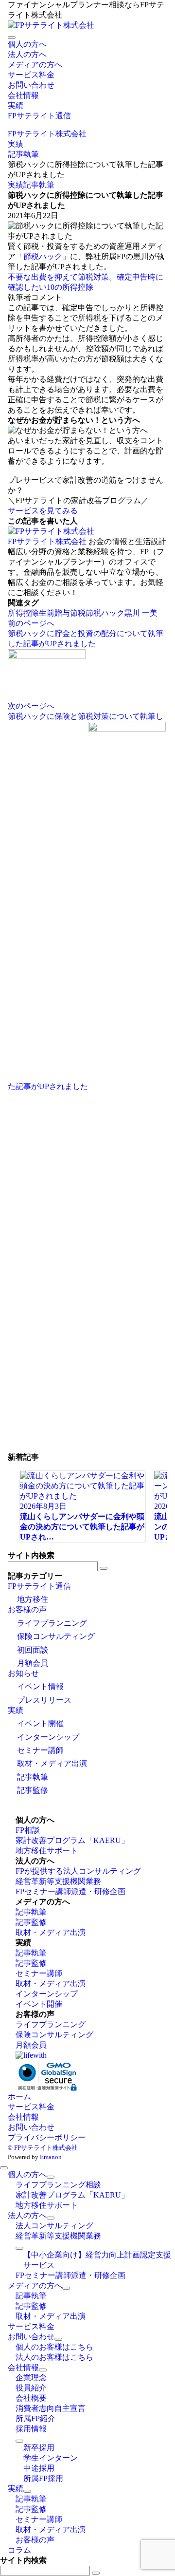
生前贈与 (54, 613)
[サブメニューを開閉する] (51, 2177)
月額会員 (33, 1663)
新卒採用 (39, 2448)
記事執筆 (39, 185)
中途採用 (39, 2468)
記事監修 (33, 1790)
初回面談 (33, 1650)
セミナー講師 (40, 1750)
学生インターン (51, 2458)
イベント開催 (40, 1723)
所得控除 (23, 613)
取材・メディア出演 (52, 1763)
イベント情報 (40, 1686)
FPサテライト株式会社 (47, 541)
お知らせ (23, 1673)
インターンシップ (48, 1737)
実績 (16, 185)
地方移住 (33, 1599)
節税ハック (43, 256)
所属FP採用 (43, 2478)
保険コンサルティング (56, 1636)
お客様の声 (27, 1609)
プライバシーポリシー (47, 2137)
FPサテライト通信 (39, 1586)
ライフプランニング (52, 1623)
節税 (78, 613)
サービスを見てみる (43, 511)
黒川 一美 (141, 613)
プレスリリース (44, 1700)
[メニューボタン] (12, 38)
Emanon (51, 2157)
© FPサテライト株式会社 (43, 2148)
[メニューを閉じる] (4, 2168)
